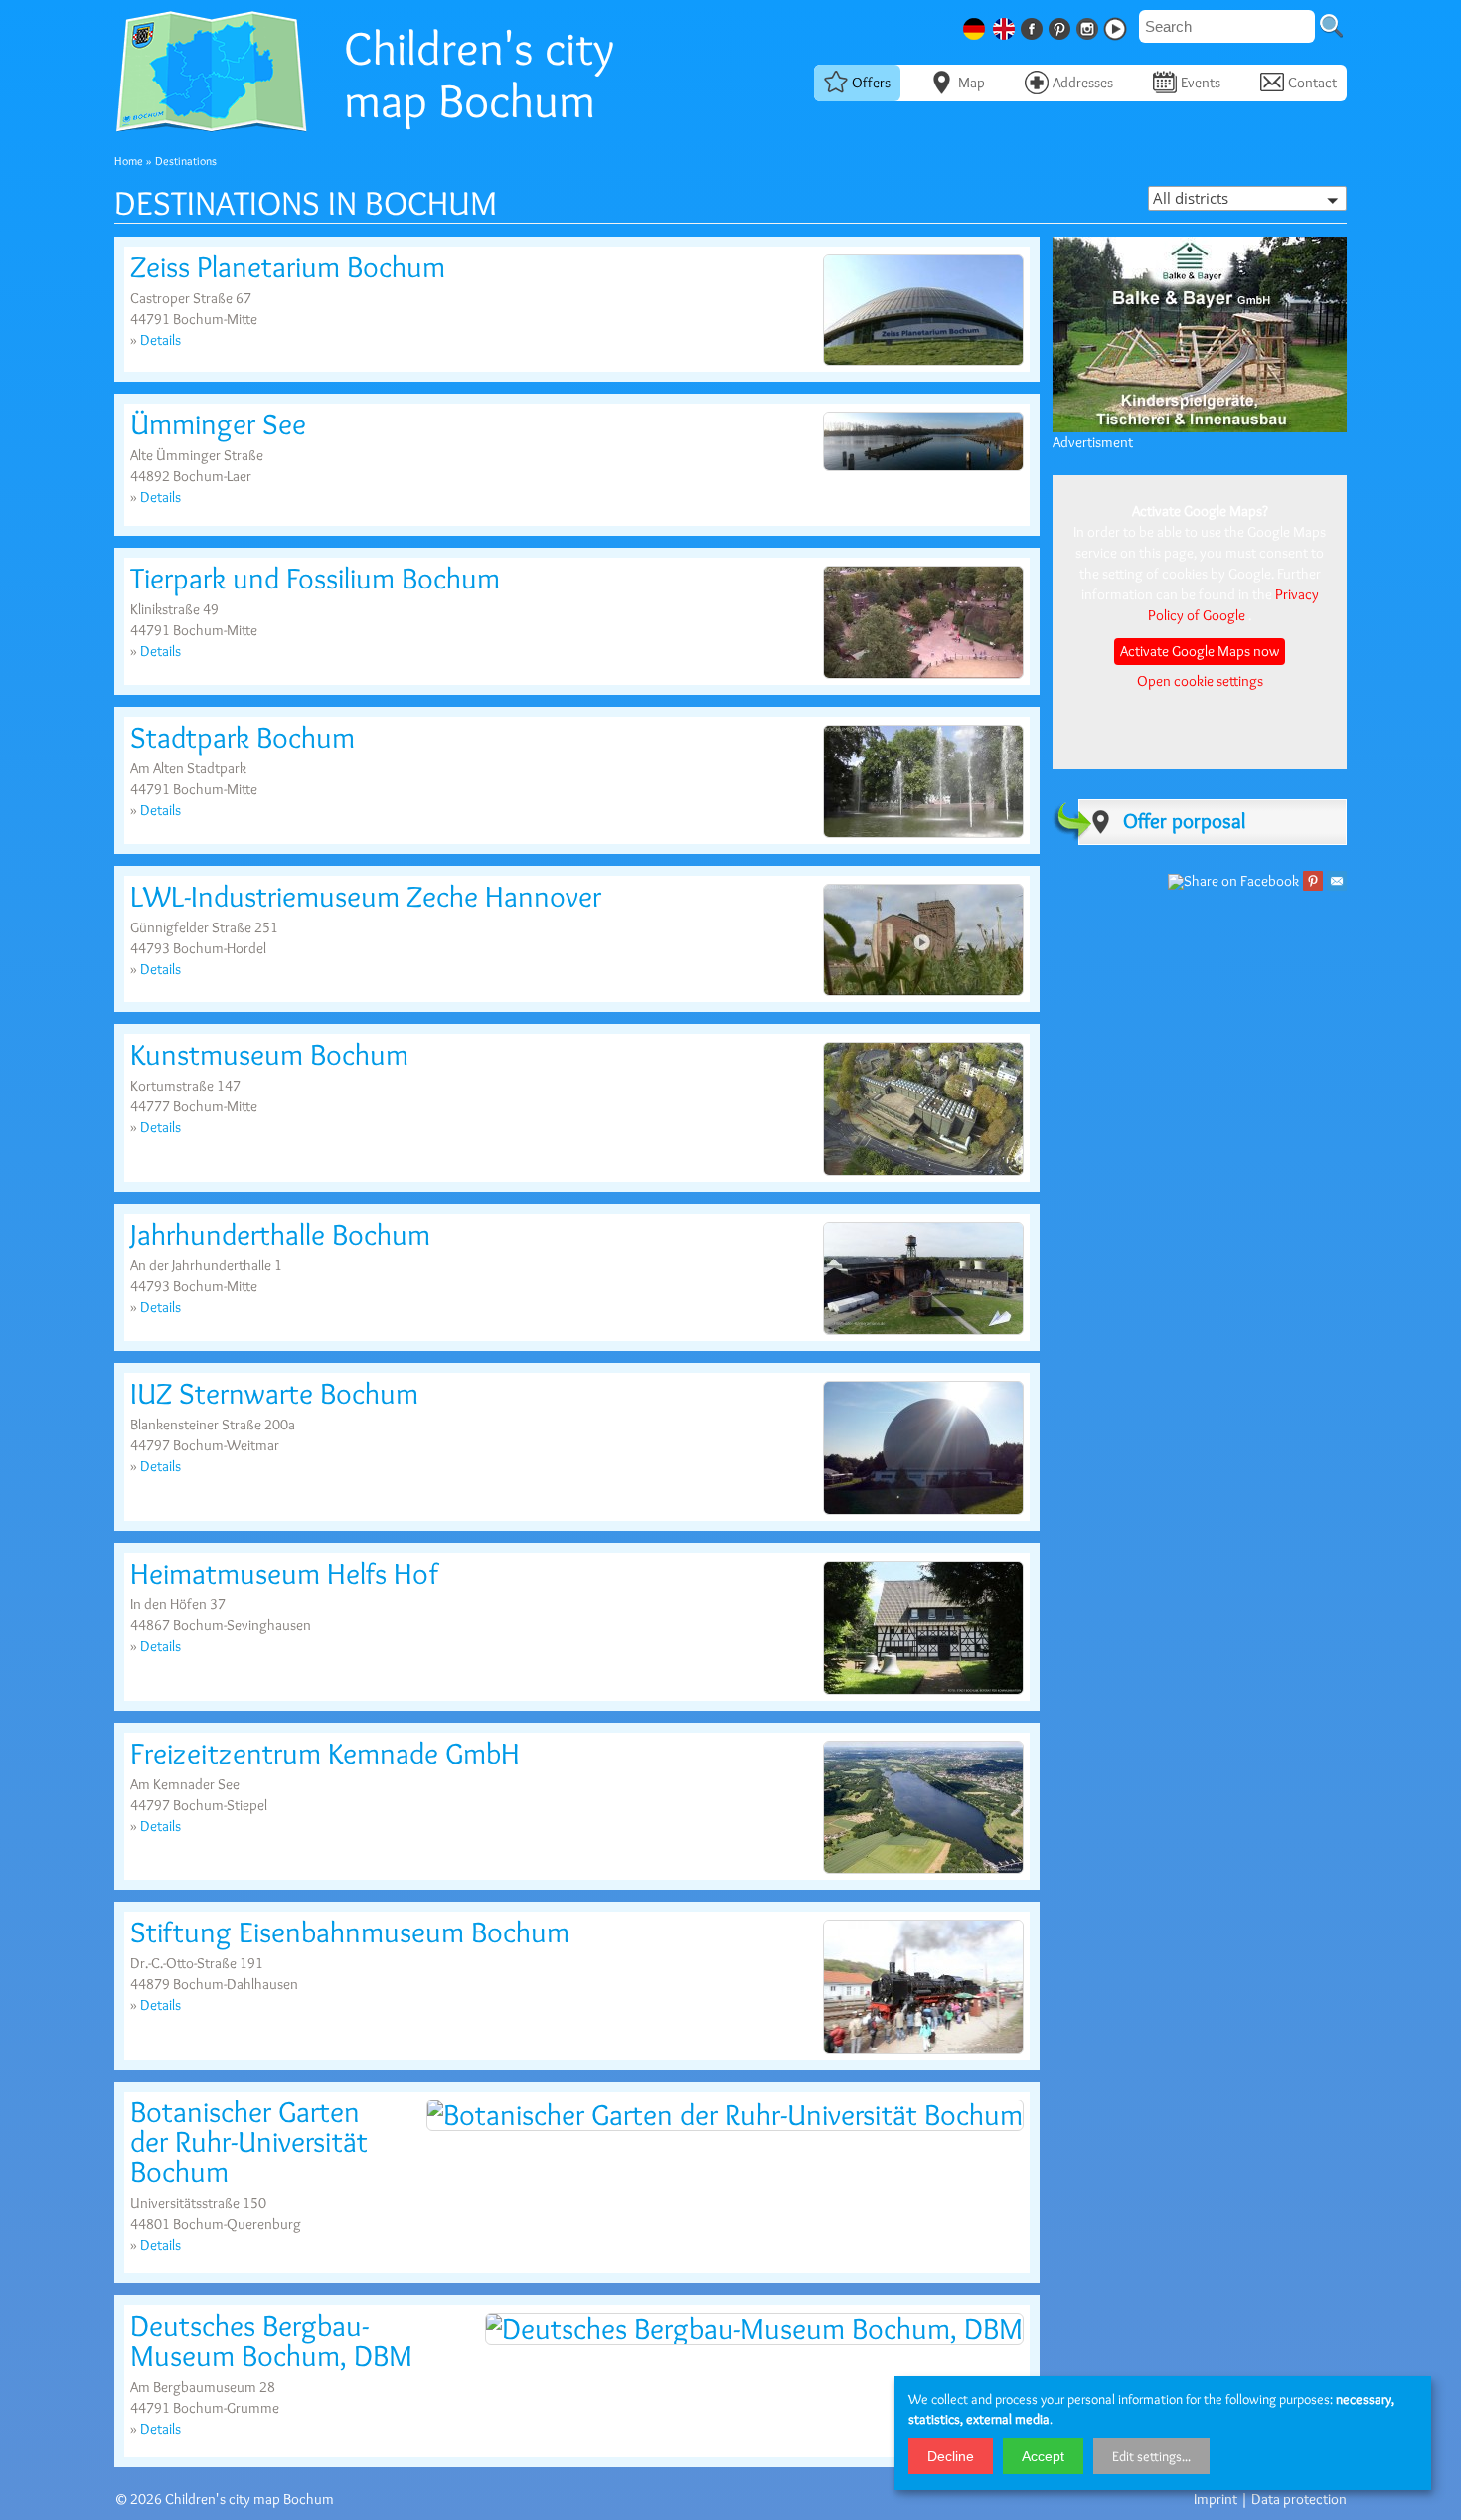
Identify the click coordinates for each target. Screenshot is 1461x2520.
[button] (1247, 198)
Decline (951, 2456)
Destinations (186, 161)
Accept (1043, 2456)
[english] (1006, 25)
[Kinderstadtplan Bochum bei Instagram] (1089, 25)
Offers (871, 83)
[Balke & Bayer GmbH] (1200, 429)
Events (1201, 83)
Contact (1312, 83)
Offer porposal (1184, 821)
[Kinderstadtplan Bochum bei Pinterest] (1061, 25)
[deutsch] (976, 25)
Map (972, 83)
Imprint (1216, 2499)
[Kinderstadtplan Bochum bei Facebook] (1034, 25)
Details (161, 340)
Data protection (1299, 2499)
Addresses (1083, 83)
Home (129, 161)
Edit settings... (1151, 2456)
